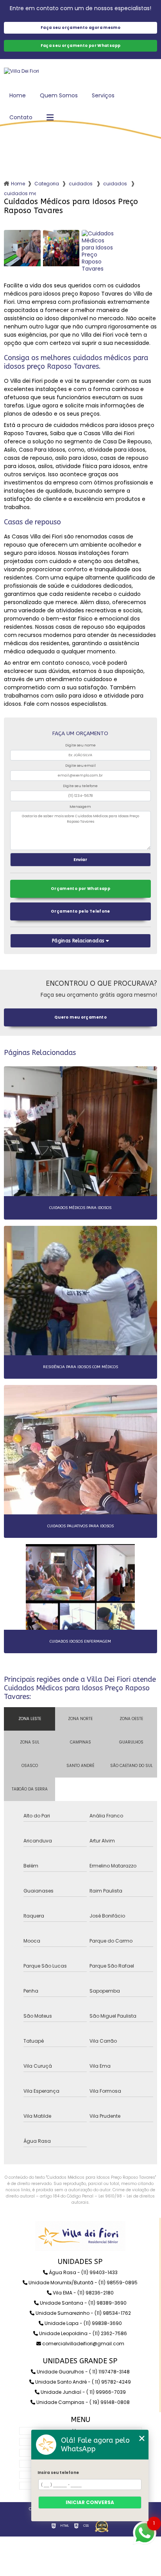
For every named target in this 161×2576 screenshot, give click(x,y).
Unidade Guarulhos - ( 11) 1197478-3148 (83, 2372)
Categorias (47, 184)
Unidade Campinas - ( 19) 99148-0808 (82, 2402)
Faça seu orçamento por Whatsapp (81, 46)
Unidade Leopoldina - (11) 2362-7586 (82, 2333)
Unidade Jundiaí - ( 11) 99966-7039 (83, 2392)
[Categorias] (50, 118)
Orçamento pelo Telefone (80, 911)
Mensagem (80, 807)
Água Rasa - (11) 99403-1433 (83, 2272)
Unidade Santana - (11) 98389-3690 (83, 2303)
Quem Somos (59, 95)
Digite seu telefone (80, 786)
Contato (21, 117)
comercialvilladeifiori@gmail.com (83, 2344)
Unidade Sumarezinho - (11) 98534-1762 (83, 2313)
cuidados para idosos (81, 184)
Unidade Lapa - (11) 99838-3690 (83, 2323)
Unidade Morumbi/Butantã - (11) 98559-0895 (82, 2283)
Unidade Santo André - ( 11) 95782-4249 (82, 2382)
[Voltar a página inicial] (80, 71)
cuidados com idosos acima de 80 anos (116, 184)
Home (18, 95)
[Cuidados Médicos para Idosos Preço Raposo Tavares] (22, 251)
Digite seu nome (80, 745)
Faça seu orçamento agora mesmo (80, 28)
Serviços (103, 95)
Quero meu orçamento (80, 1017)
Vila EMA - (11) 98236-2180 (83, 2293)
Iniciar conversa (90, 2502)
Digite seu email (80, 766)
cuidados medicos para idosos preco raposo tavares (20, 193)
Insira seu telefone (58, 2473)
